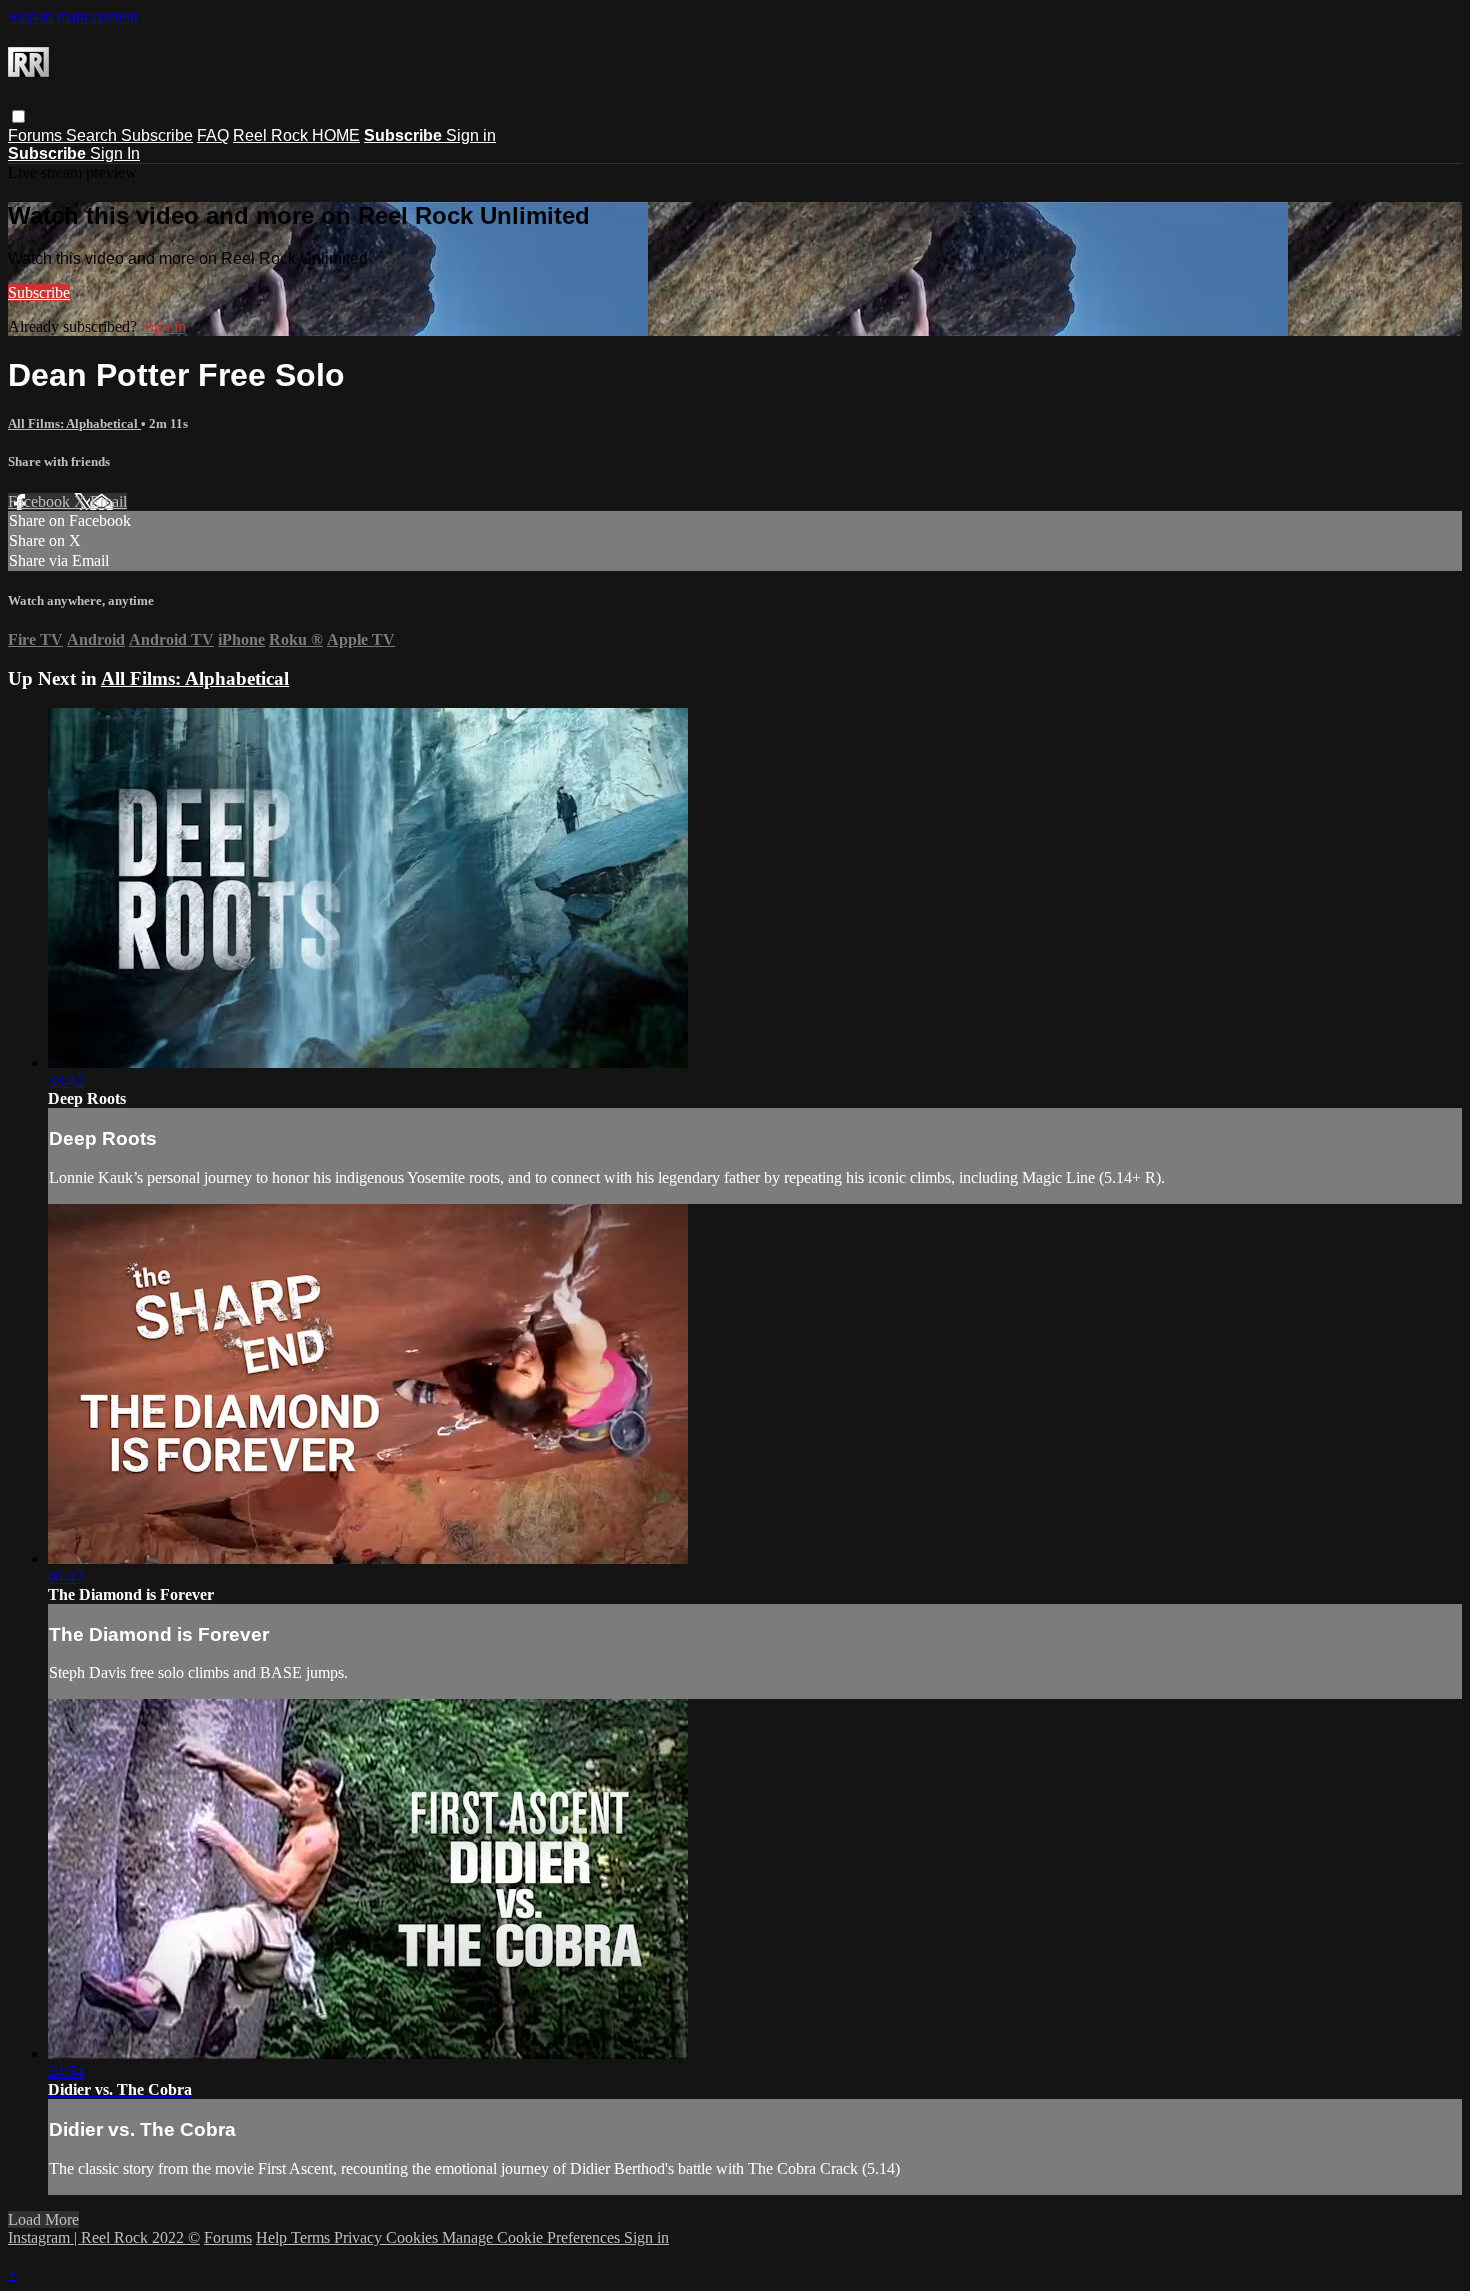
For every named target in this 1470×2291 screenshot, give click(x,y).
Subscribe (157, 135)
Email (108, 501)
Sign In (115, 153)
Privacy (360, 2237)
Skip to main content (73, 16)
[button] (18, 116)
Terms (312, 2237)
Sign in (471, 135)
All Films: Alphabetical (74, 423)
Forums (37, 135)
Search (93, 135)
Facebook (41, 501)
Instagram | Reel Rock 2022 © (104, 2237)
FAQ (213, 135)
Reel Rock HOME (296, 135)
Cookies (414, 2237)
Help (273, 2237)
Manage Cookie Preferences (533, 2237)
